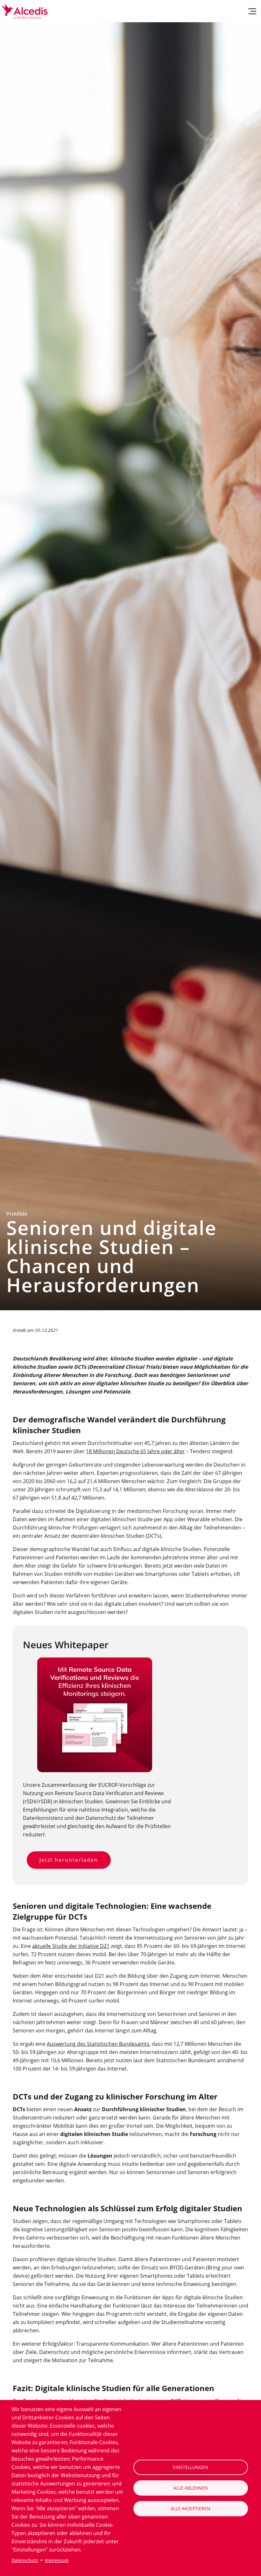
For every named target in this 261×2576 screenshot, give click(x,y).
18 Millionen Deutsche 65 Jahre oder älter (135, 1451)
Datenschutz (25, 2560)
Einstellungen (190, 2467)
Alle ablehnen (191, 2488)
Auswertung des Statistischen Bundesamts (98, 2044)
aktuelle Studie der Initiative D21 (71, 1946)
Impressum (57, 2560)
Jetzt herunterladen (69, 1860)
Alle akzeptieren (190, 2508)
